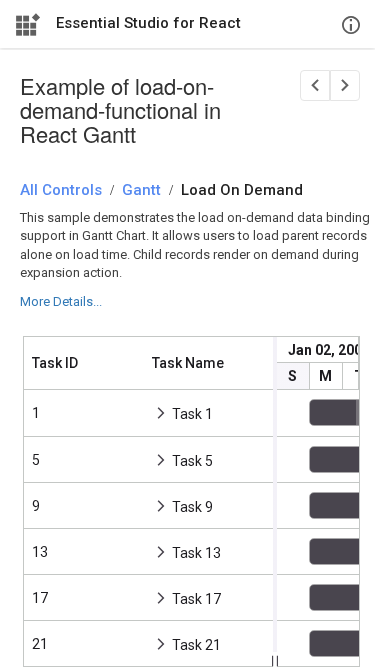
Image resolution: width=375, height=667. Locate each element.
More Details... (61, 301)
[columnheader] (84, 363)
